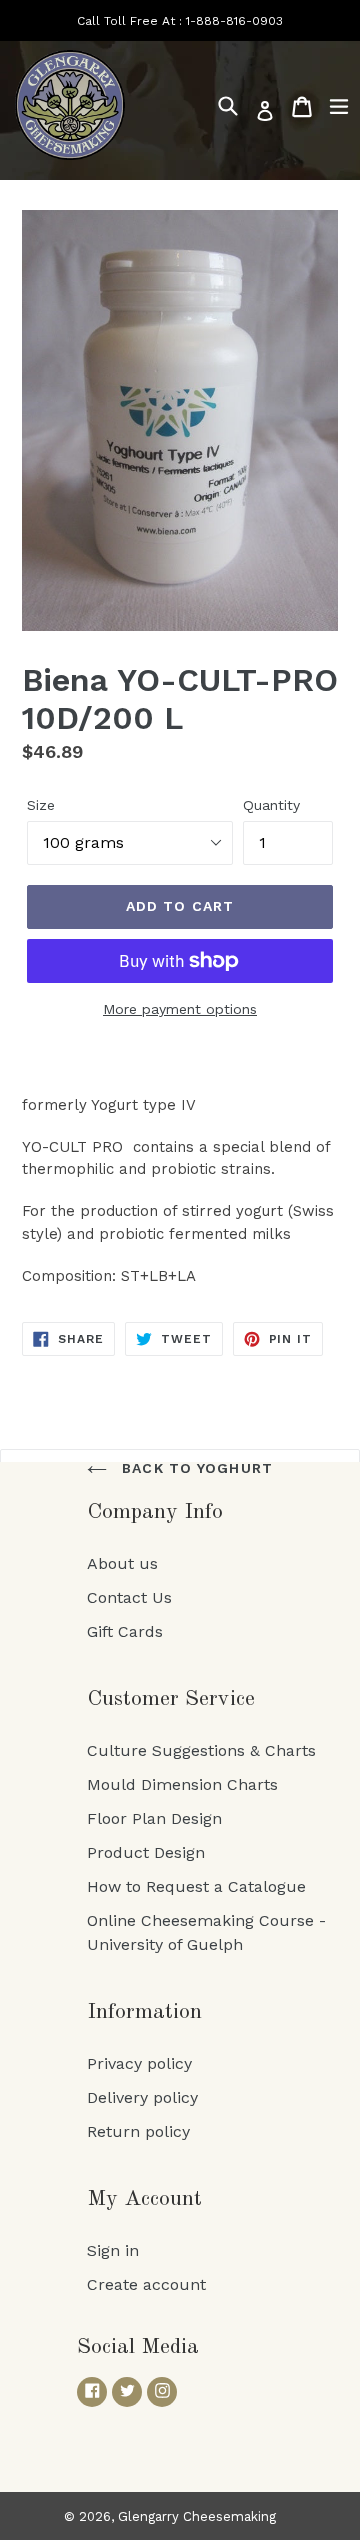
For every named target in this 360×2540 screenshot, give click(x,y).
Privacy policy (139, 2063)
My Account (144, 2199)
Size (41, 805)
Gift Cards (125, 1631)
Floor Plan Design (154, 1818)
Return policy (138, 2131)
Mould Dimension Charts (182, 1784)
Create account (146, 2284)
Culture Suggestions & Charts (201, 1750)
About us (122, 1563)
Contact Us (129, 1597)
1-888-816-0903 (234, 21)
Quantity (271, 805)
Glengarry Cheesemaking (197, 2516)
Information (144, 2012)
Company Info (155, 1512)
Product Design (146, 1852)
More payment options (180, 1009)
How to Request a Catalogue (196, 1886)
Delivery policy (142, 2097)
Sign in (113, 2250)
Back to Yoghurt (195, 1468)
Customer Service (171, 1699)
